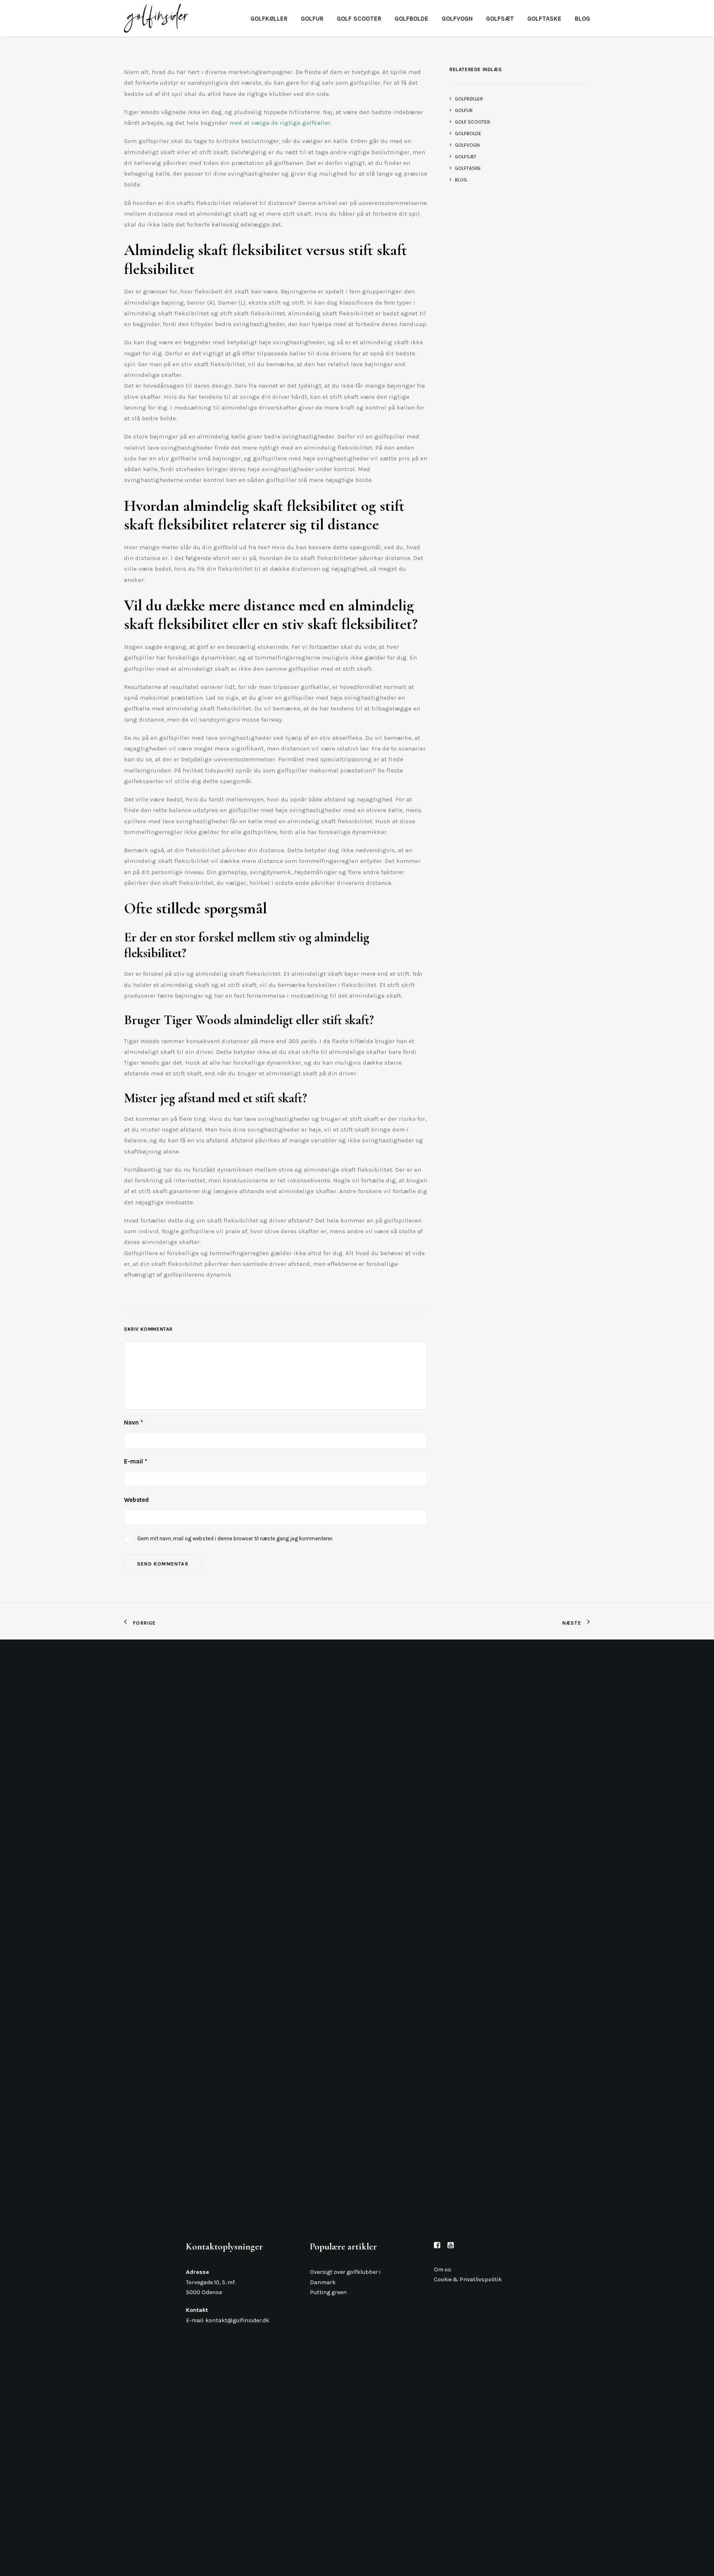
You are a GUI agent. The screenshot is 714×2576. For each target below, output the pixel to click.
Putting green (328, 2292)
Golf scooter (359, 19)
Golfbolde (412, 19)
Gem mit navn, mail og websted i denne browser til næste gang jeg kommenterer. (235, 1538)
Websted (136, 1500)
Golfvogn (457, 19)
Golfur (312, 19)
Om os (443, 2270)
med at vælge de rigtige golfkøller (280, 123)
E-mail (136, 1461)
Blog (582, 19)
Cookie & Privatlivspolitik (468, 2279)
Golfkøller (269, 19)
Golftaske (544, 19)
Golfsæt (500, 19)
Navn (133, 1423)
